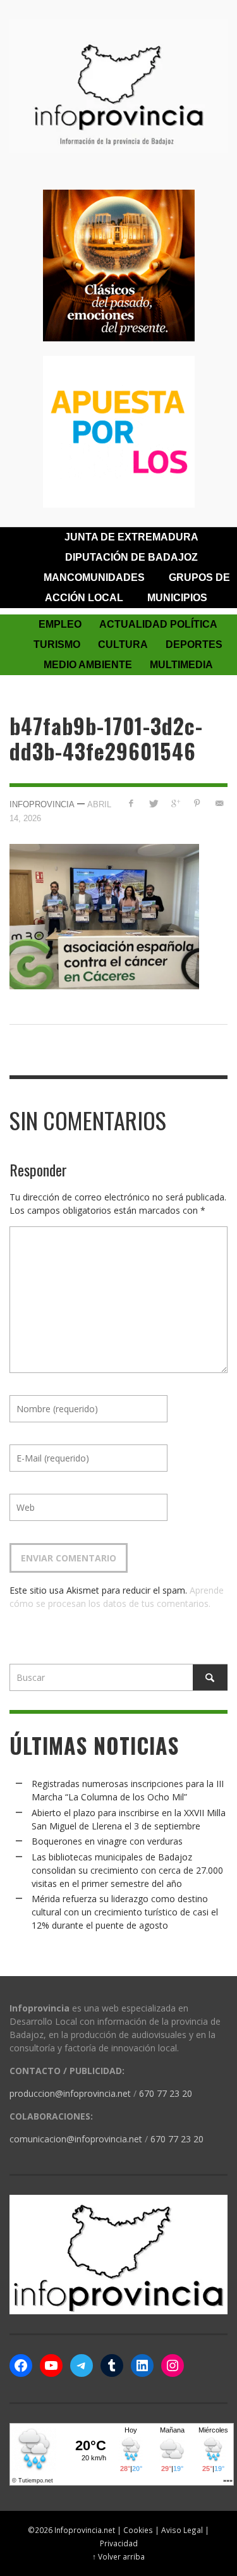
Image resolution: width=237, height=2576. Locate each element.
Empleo (60, 624)
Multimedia (181, 665)
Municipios (177, 598)
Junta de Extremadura (131, 537)
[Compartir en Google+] (175, 803)
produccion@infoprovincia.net (70, 2093)
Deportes (194, 644)
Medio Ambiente (88, 665)
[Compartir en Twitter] (153, 803)
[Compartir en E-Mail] (219, 803)
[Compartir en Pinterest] (197, 803)
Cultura (123, 644)
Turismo (57, 644)
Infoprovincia (42, 804)
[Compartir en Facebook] (131, 803)
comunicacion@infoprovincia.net (76, 2139)
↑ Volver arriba (118, 2556)
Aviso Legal (182, 2530)
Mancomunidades (94, 577)
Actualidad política (158, 624)
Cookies (138, 2530)
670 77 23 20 (166, 2093)
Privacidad (119, 2543)
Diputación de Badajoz (131, 557)
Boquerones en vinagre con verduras (107, 1841)
